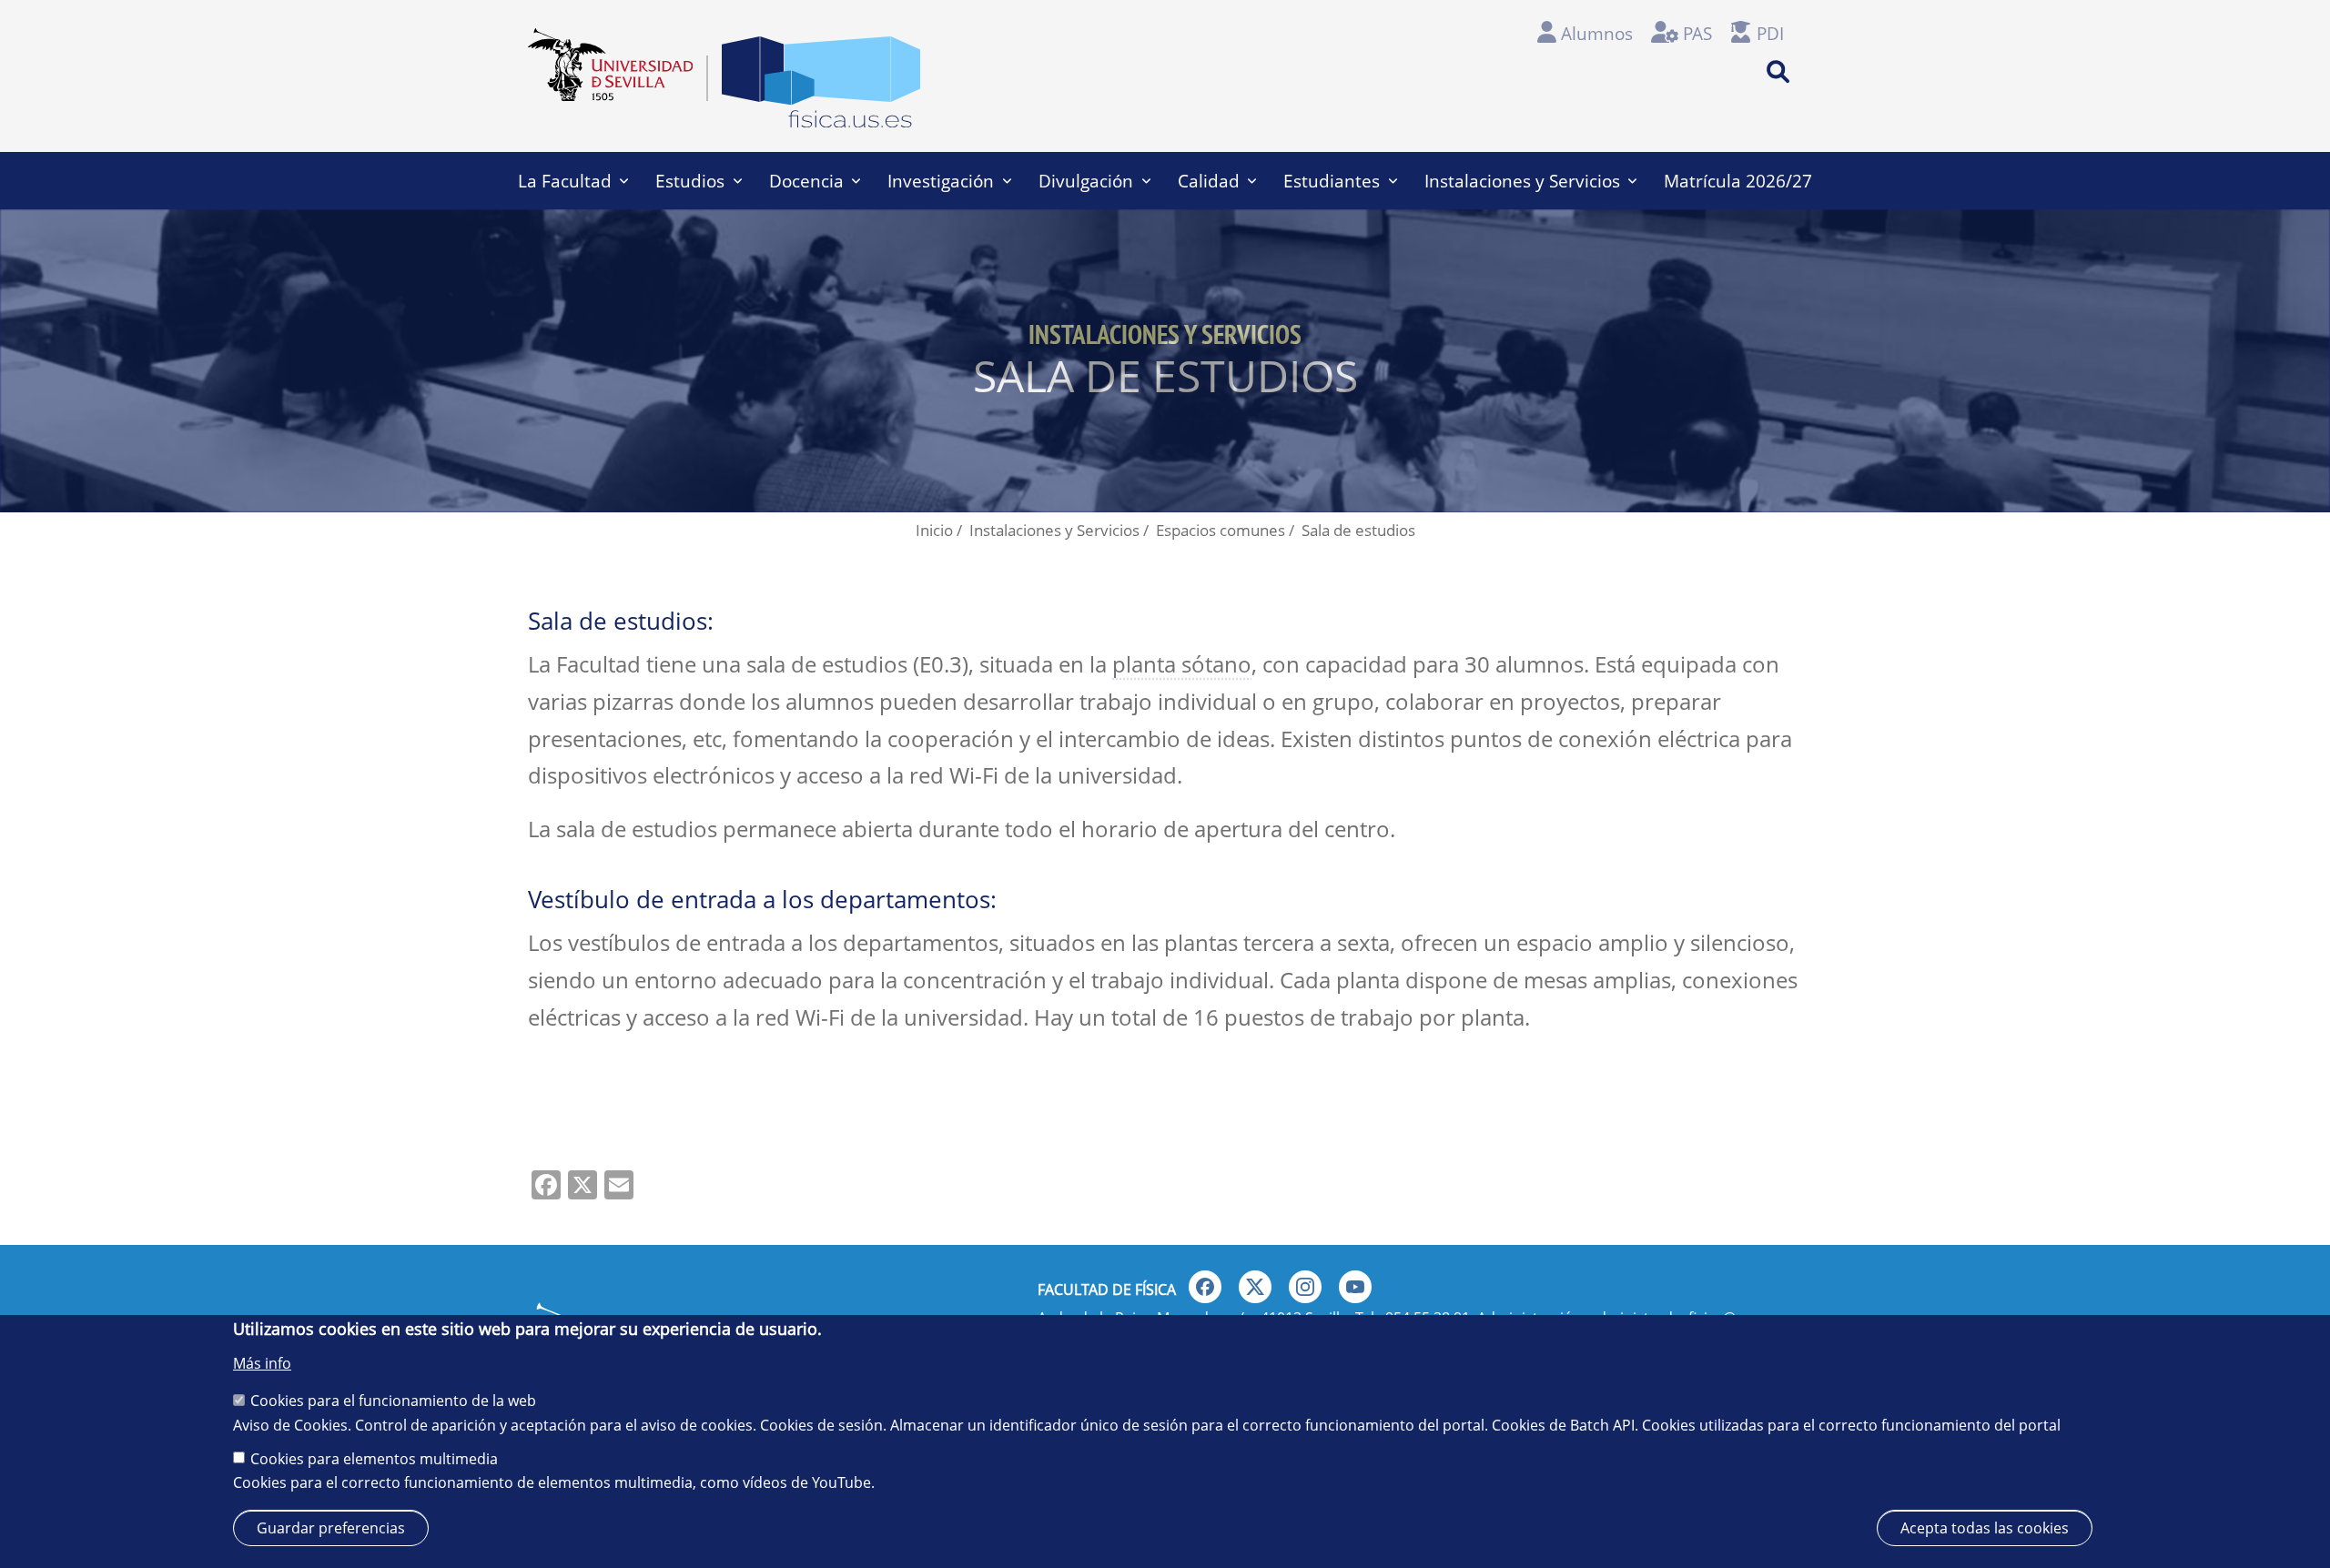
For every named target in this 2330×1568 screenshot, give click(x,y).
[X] (1255, 1287)
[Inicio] (821, 87)
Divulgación (1086, 181)
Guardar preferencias (331, 1528)
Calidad (1209, 181)
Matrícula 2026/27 (1738, 181)
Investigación (941, 181)
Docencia (806, 181)
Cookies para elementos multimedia (374, 1458)
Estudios (690, 181)
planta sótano (1182, 664)
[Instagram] (1305, 1287)
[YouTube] (1355, 1287)
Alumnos (1597, 33)
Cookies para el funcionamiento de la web (393, 1400)
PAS (1697, 33)
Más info (262, 1363)
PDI (1770, 33)
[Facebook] (1205, 1287)
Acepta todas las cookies (1985, 1528)
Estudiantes (1332, 181)
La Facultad (565, 181)
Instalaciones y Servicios (1522, 181)
